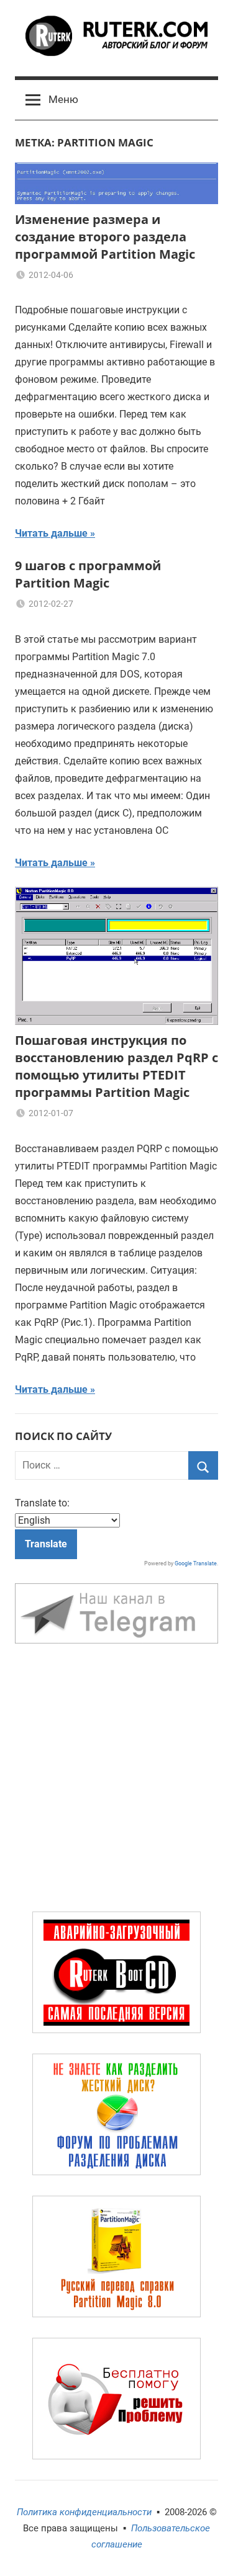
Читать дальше (51, 533)
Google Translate (196, 1563)
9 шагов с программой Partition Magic (88, 574)
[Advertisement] (116, 1780)
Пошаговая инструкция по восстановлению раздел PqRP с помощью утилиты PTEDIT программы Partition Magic (116, 1066)
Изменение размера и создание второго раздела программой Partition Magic (105, 237)
